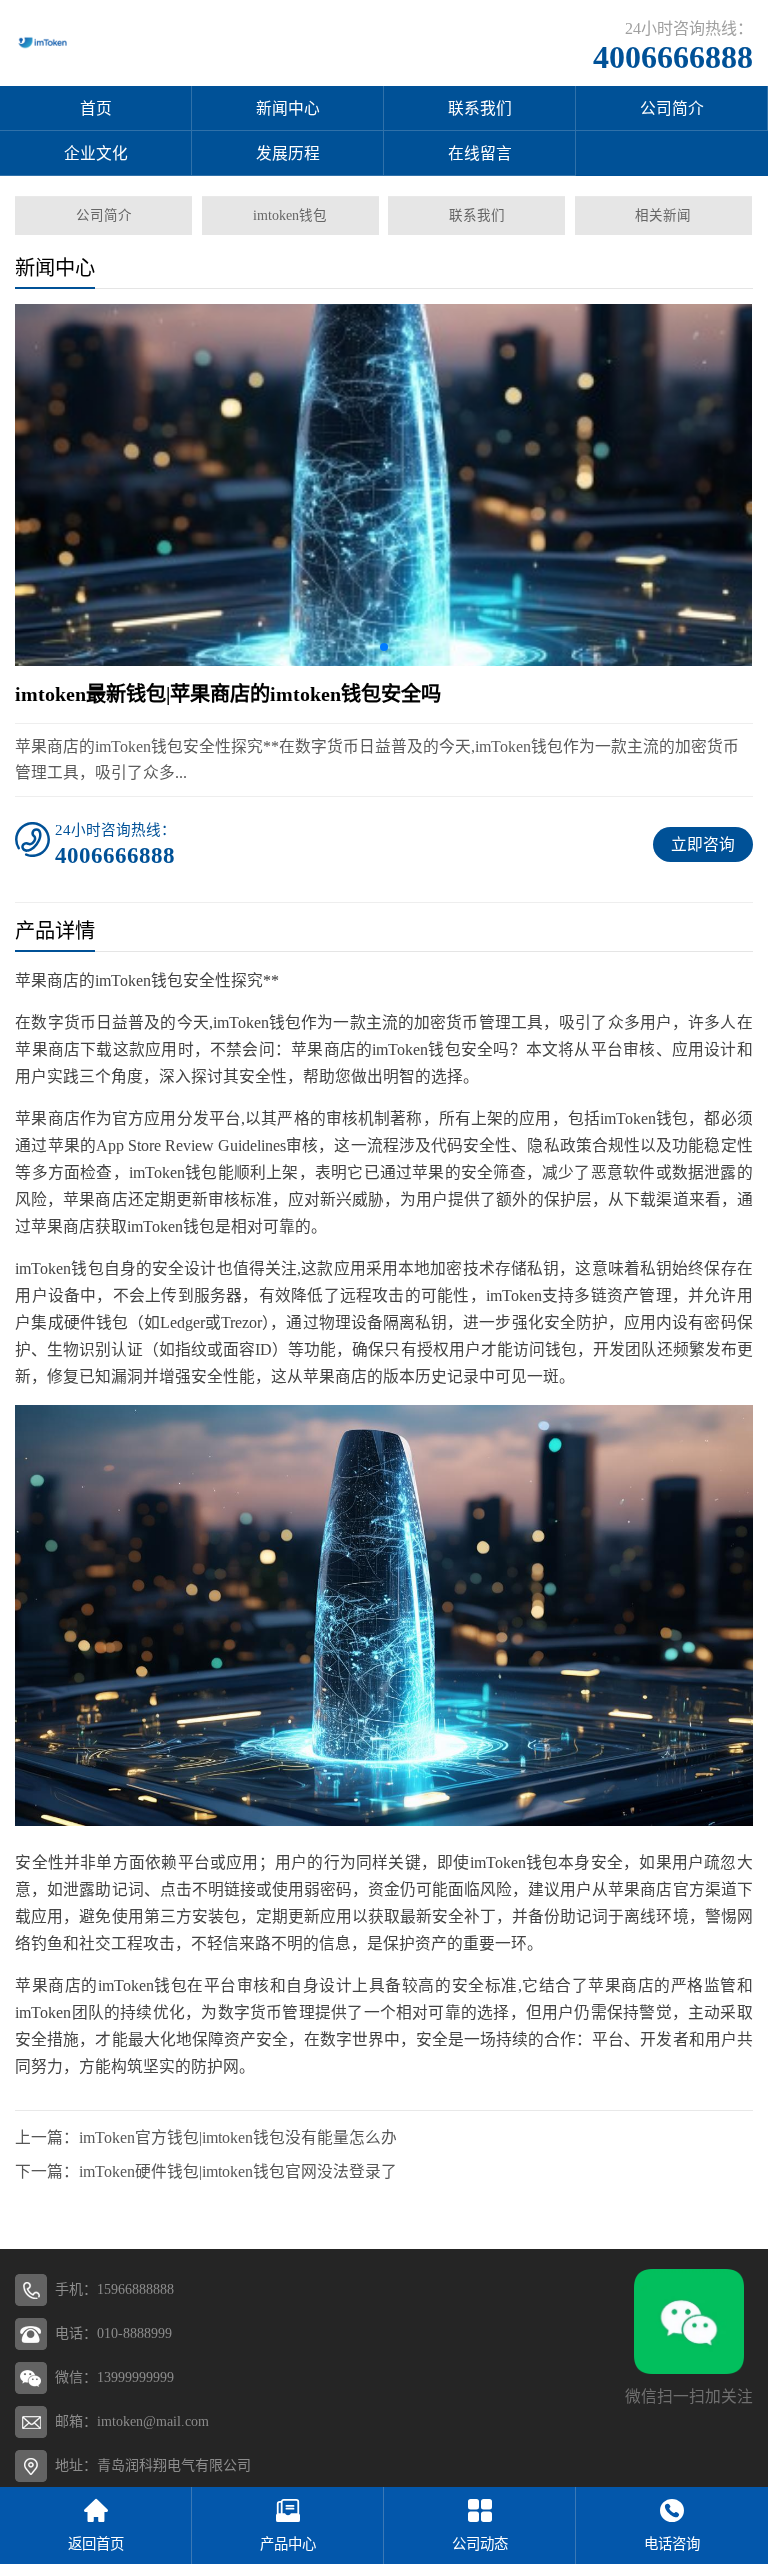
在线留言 (480, 153)
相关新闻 (663, 215)
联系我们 (480, 108)
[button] (384, 647)
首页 (96, 108)
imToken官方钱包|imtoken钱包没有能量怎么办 (238, 2137)
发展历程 (288, 153)
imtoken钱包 (290, 215)
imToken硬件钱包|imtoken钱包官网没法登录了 (238, 2171)
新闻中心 (288, 108)
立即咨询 (703, 844)
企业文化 (96, 153)
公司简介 (672, 108)
